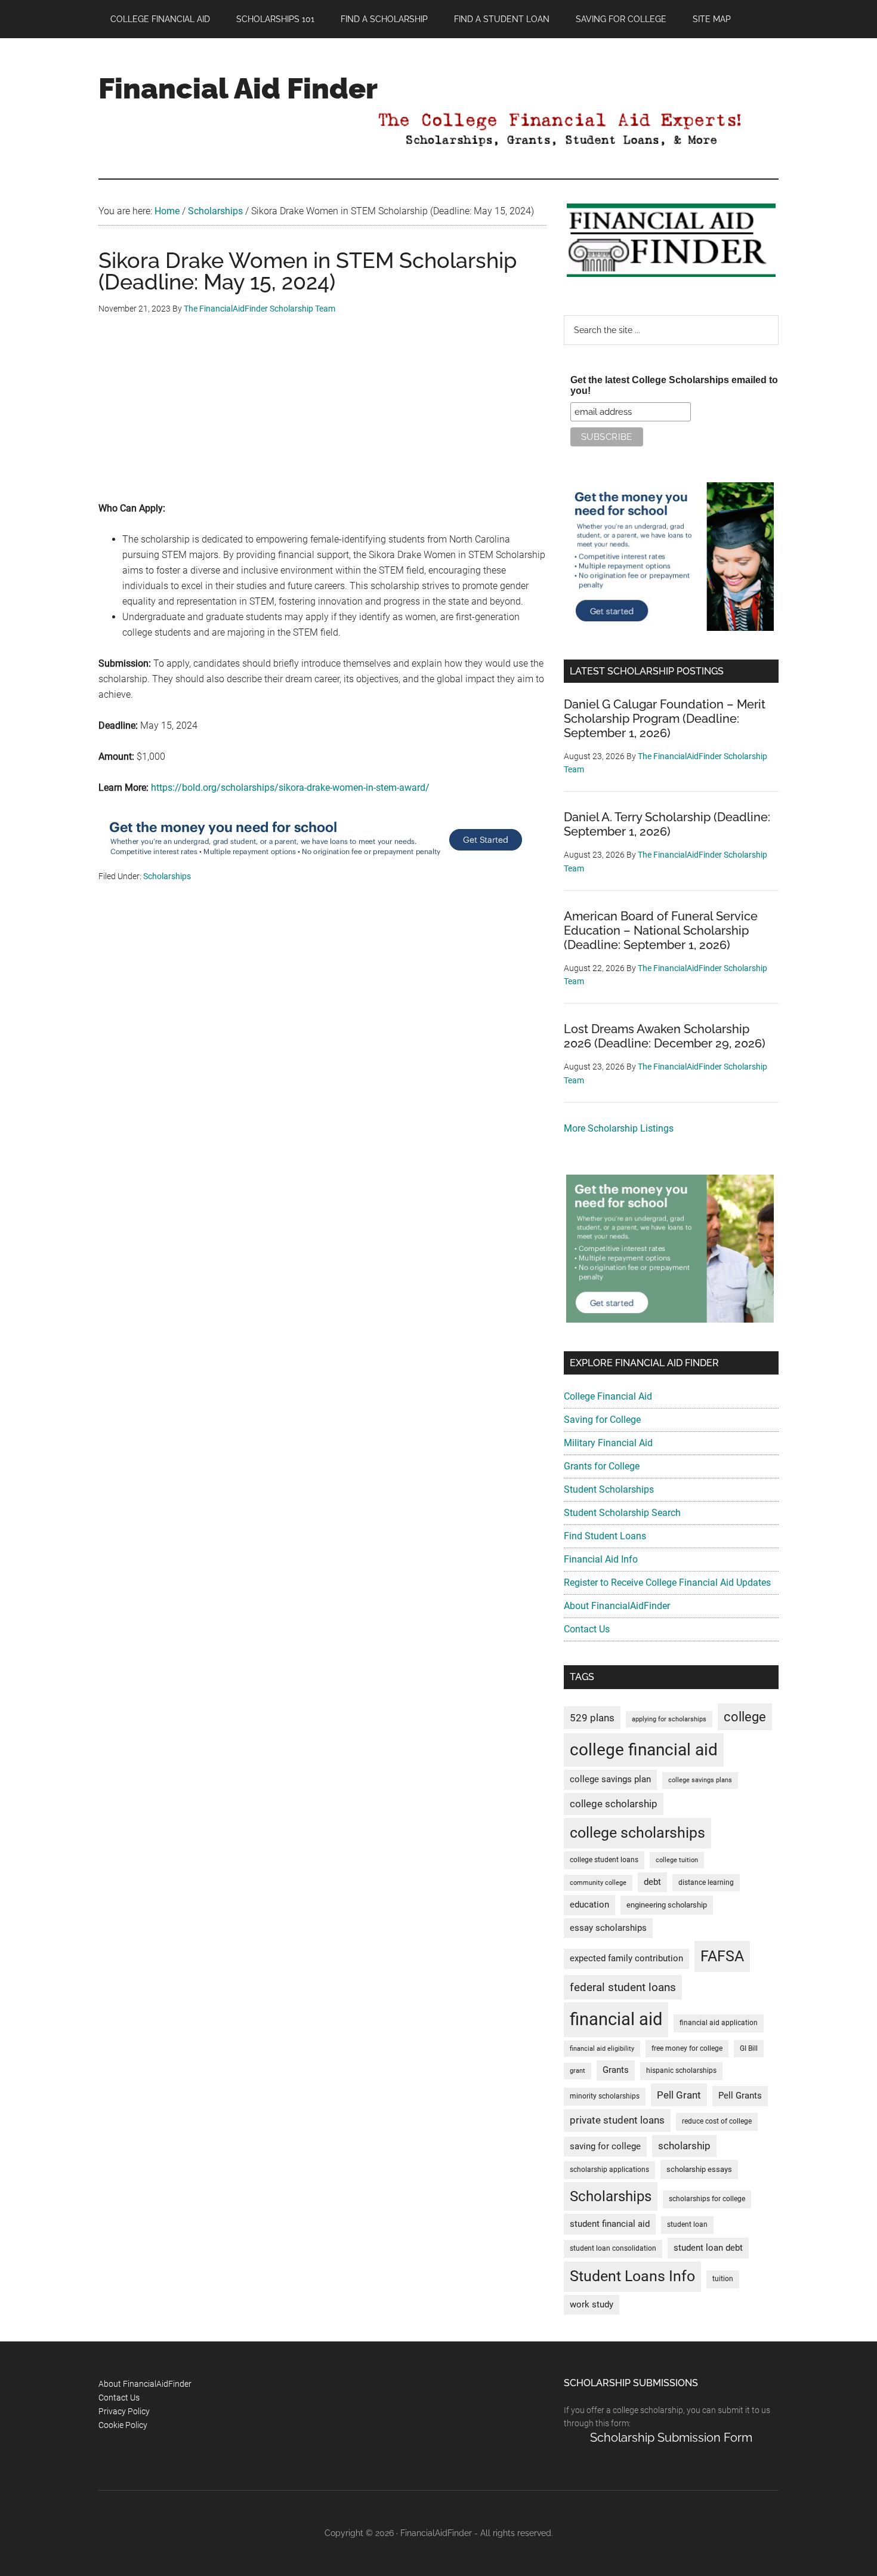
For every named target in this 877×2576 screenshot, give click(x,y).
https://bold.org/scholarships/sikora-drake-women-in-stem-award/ (290, 788)
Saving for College (602, 1420)
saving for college (605, 2147)
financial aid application (719, 2023)
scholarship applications (609, 2170)
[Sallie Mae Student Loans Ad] (316, 862)
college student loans (604, 1860)
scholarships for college (707, 2199)
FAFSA (722, 1956)
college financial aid (644, 1750)
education (589, 1905)
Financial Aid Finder (238, 88)
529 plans (592, 1718)
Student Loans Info (632, 2276)
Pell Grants (740, 2096)
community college (598, 1883)
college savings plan (610, 1780)
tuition (723, 2279)
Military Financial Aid (608, 1443)
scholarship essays (699, 2169)
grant (578, 2071)
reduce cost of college (717, 2121)
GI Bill (749, 2048)
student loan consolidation (613, 2248)
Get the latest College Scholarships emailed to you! (674, 385)
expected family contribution (626, 1959)
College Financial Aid (608, 1396)
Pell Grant (679, 2095)
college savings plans (700, 1780)
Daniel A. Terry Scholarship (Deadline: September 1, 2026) (667, 824)
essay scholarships (608, 1928)
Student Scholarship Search (622, 1513)
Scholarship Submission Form (671, 2438)
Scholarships (167, 876)
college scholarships (637, 1833)
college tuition (677, 1860)
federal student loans (623, 1987)
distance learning (706, 1882)
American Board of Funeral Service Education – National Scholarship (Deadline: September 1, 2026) (661, 930)
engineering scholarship (667, 1905)
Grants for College (602, 1466)
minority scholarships (605, 2096)
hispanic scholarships (681, 2070)
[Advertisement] (322, 417)
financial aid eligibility (602, 2049)
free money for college (687, 2048)
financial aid (616, 2019)
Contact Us (587, 1629)
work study (592, 2305)
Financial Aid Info (601, 1559)
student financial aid (610, 2224)
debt (652, 1882)
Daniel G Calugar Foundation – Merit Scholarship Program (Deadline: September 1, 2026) (665, 719)
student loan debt (708, 2248)
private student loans (617, 2120)
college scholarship (614, 1804)
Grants (616, 2070)
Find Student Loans (605, 1536)
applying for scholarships (669, 1719)
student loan (687, 2224)
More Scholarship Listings (619, 1128)
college (745, 1717)
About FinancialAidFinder (617, 1606)
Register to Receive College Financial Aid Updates (667, 1583)
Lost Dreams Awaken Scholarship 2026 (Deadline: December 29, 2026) (665, 1036)
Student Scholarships (609, 1489)
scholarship (684, 2146)
